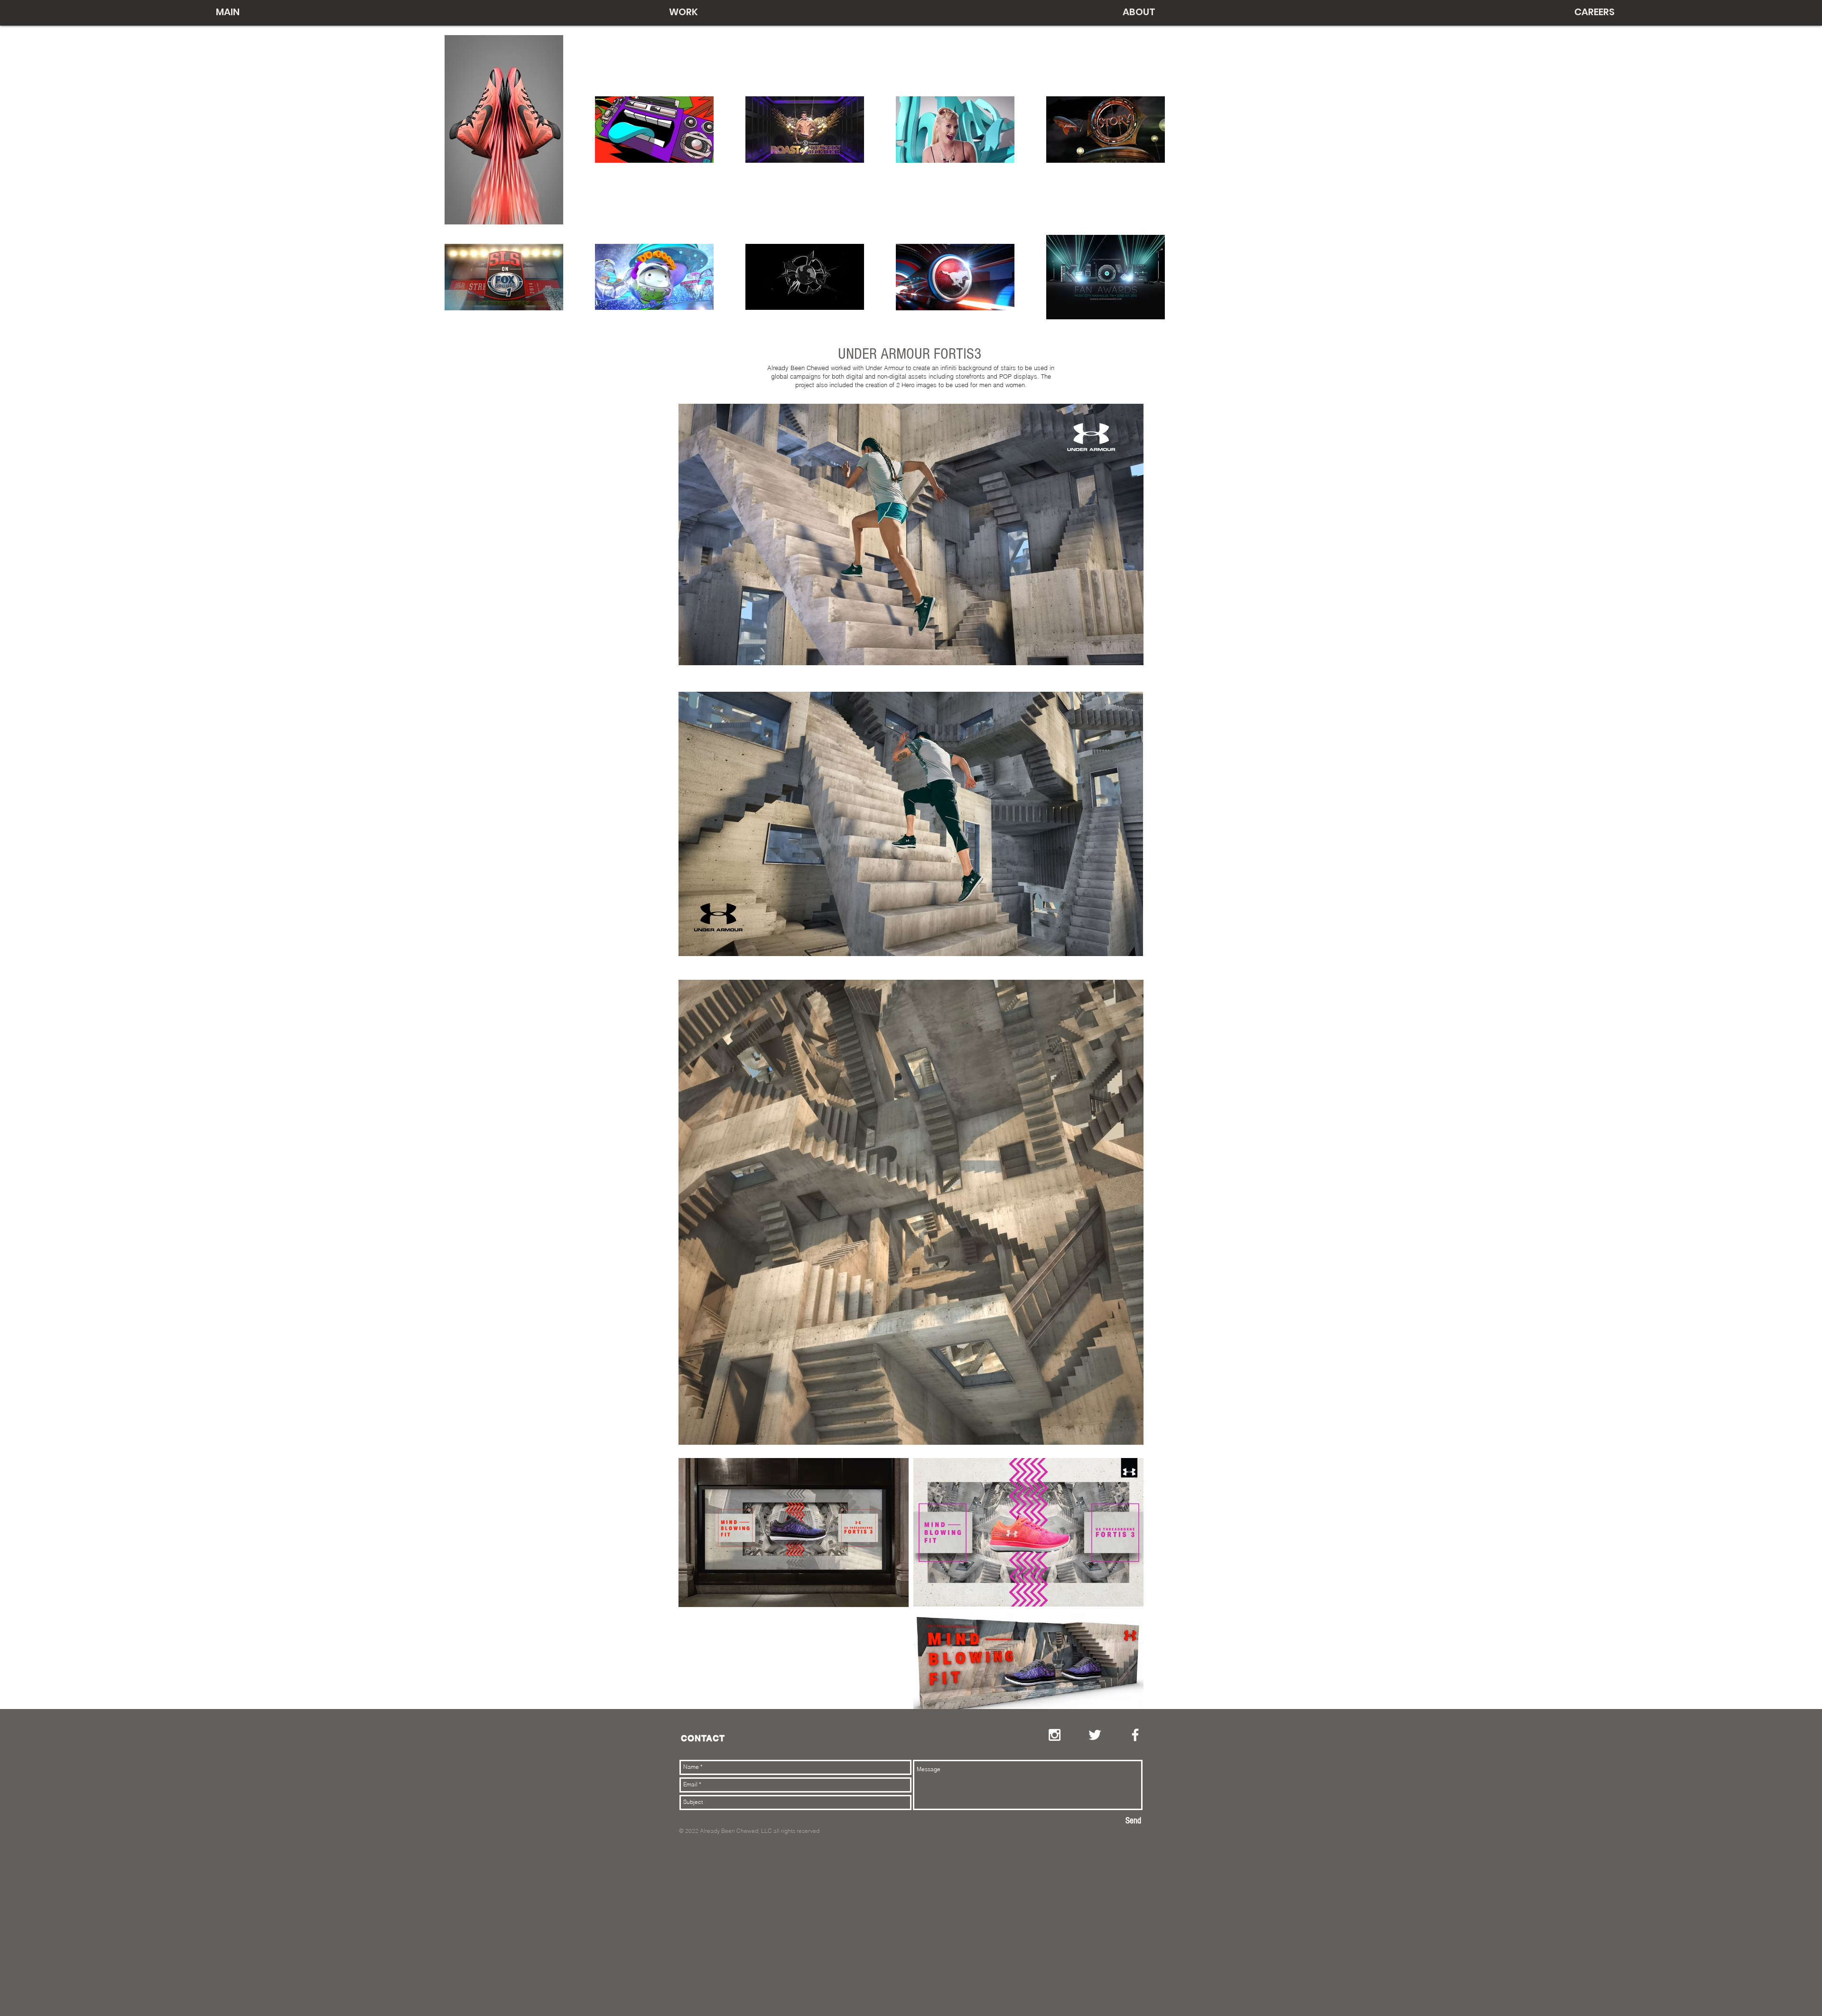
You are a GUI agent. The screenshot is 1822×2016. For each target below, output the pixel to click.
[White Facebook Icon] (1135, 1735)
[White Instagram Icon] (1055, 1735)
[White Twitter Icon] (1095, 1735)
